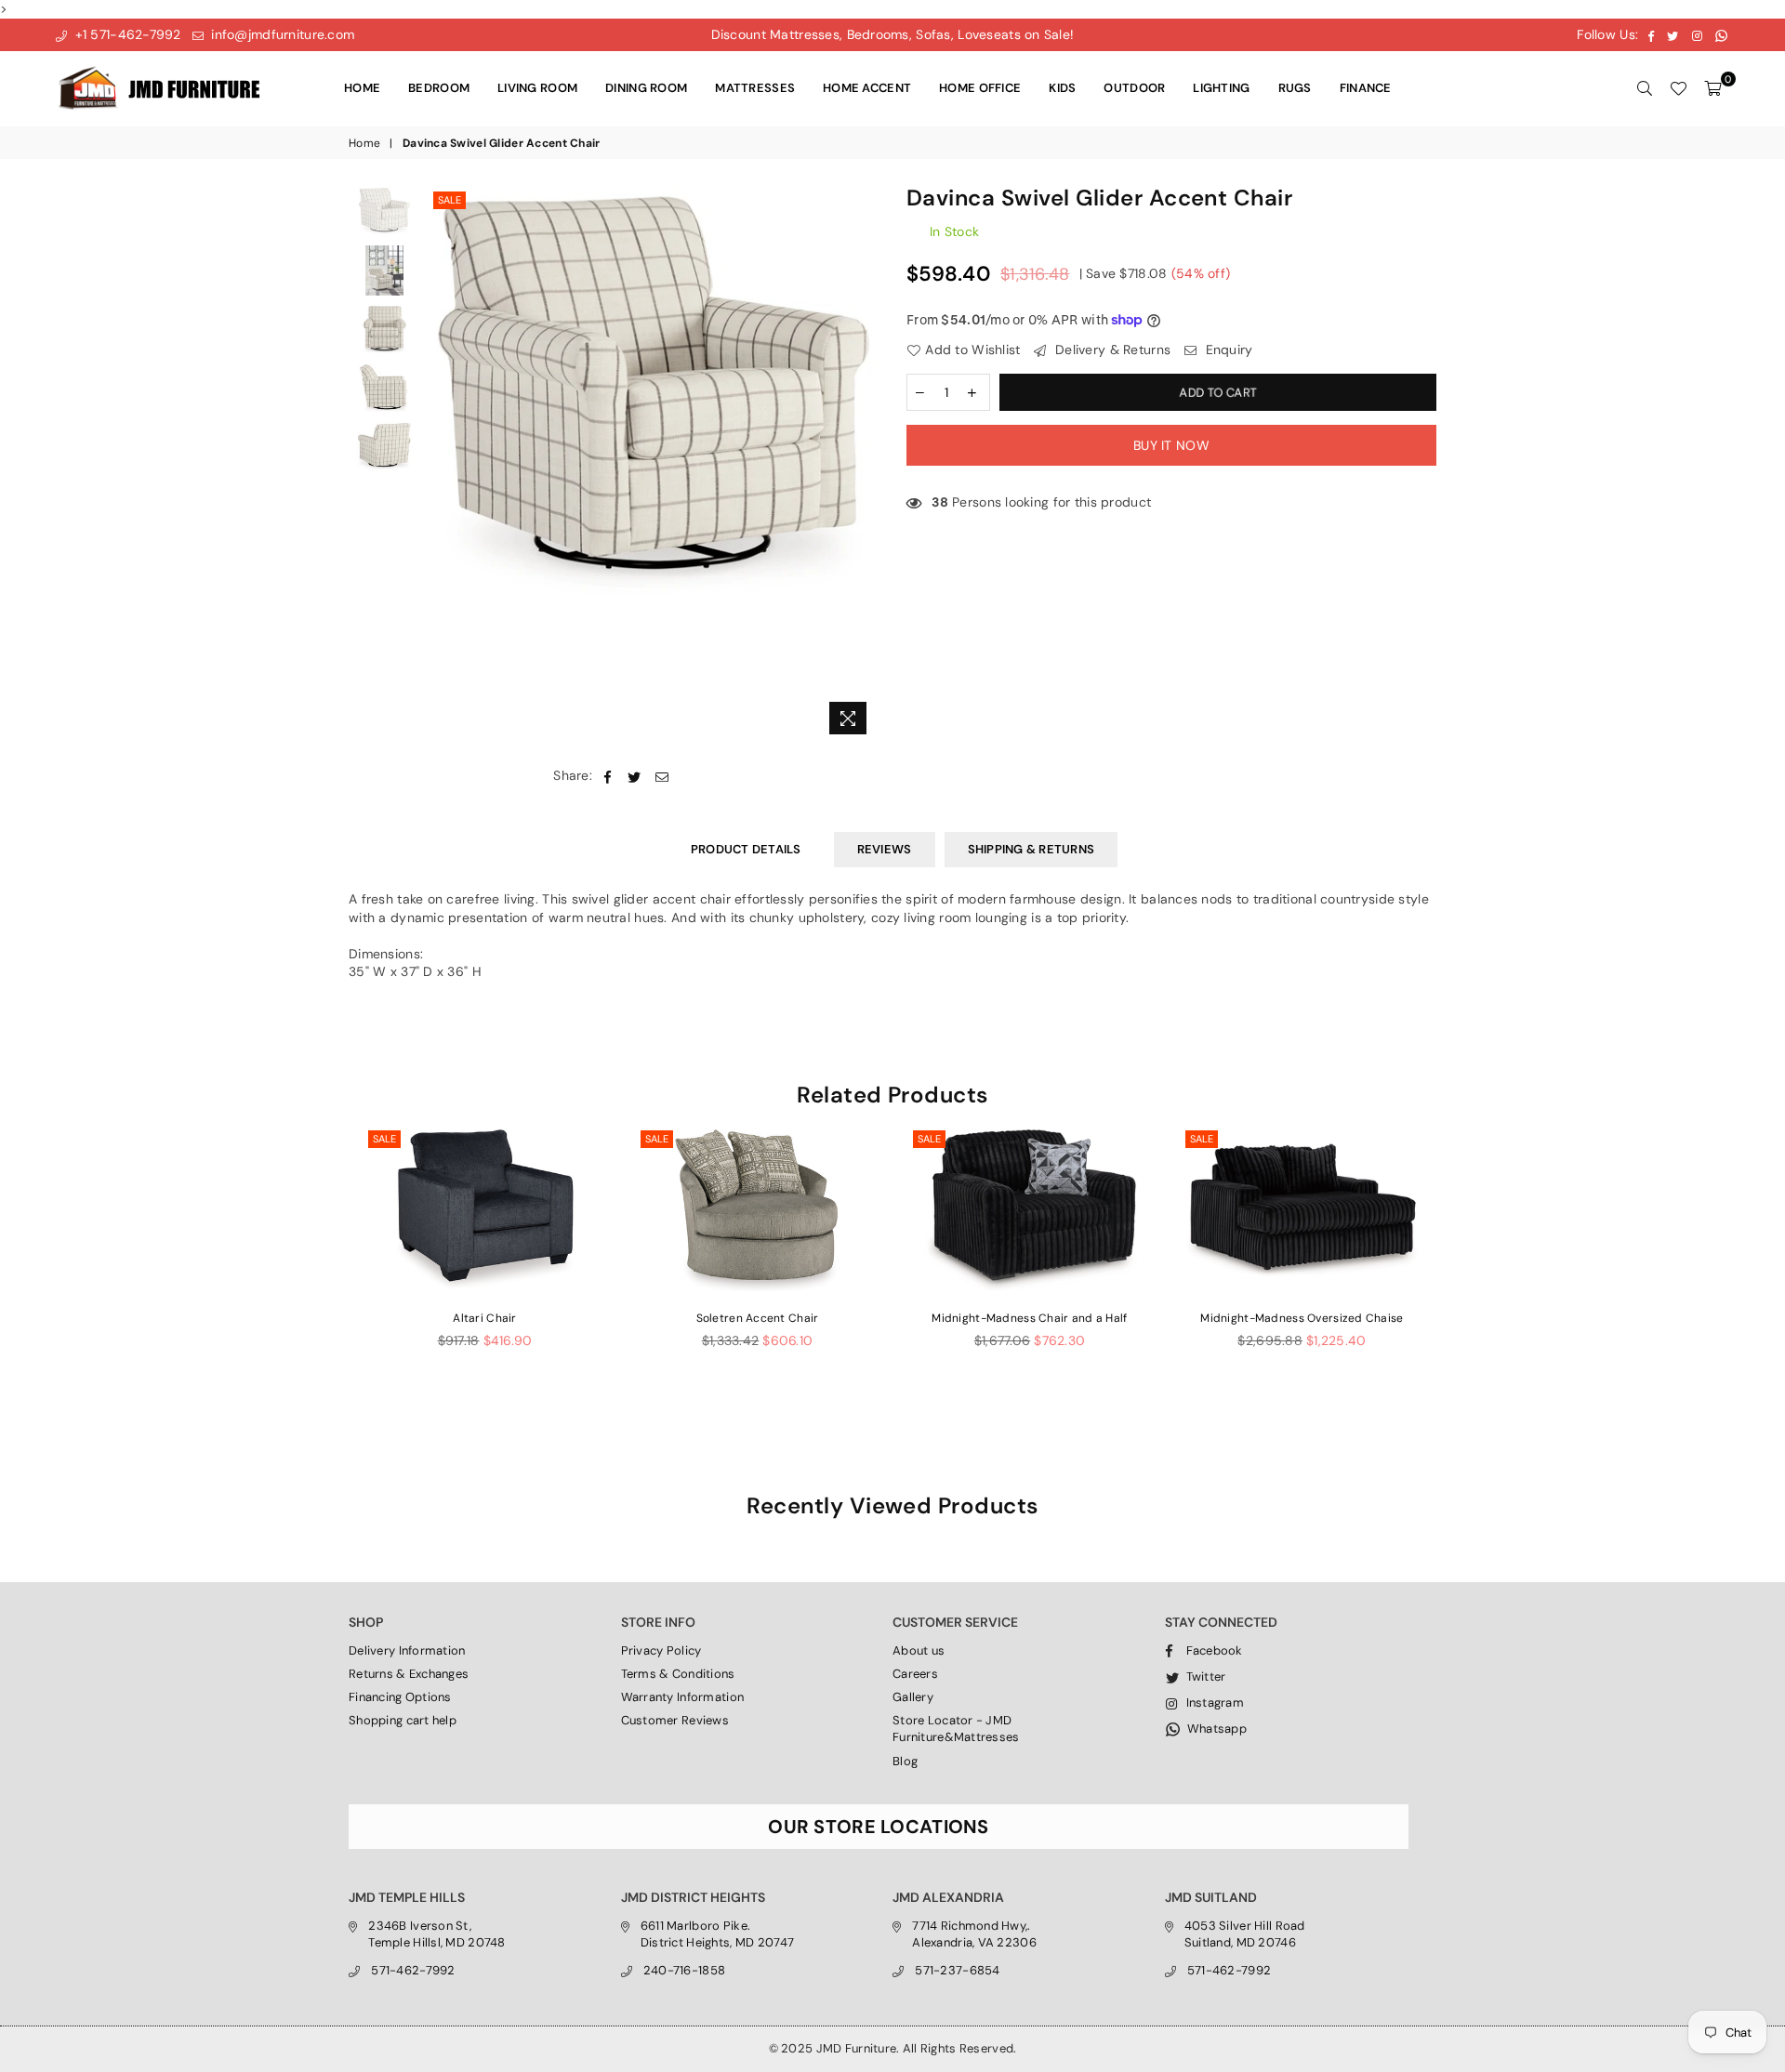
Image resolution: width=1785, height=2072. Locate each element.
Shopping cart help (403, 1720)
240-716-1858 (684, 1970)
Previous (445, 465)
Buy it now (1171, 445)
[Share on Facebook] (608, 776)
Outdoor (1134, 88)
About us (919, 1650)
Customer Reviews (675, 1720)
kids (1062, 88)
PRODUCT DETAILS (746, 849)
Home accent (867, 88)
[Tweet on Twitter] (635, 776)
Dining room (646, 88)
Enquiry (1227, 350)
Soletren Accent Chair (758, 1318)
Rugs (1295, 88)
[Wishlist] (1678, 88)
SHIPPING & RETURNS (1031, 849)
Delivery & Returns (1111, 350)
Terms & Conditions (678, 1674)
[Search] (1645, 88)
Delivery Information (407, 1650)
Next (862, 465)
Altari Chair (484, 1318)
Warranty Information (683, 1697)
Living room (537, 88)
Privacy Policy (661, 1650)
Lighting (1221, 88)
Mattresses (755, 88)
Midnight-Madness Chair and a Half (1029, 1318)
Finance (1366, 88)
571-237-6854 (957, 1970)
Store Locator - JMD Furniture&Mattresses (956, 1729)
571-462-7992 (413, 1970)
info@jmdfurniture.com (281, 34)
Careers (915, 1674)
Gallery (913, 1697)
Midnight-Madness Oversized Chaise (1302, 1318)
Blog (905, 1761)
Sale (450, 200)
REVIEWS (885, 849)
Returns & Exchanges (409, 1674)
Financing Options (400, 1697)
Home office (980, 88)
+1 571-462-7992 (126, 34)
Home (362, 88)
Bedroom (439, 88)
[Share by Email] (662, 776)
